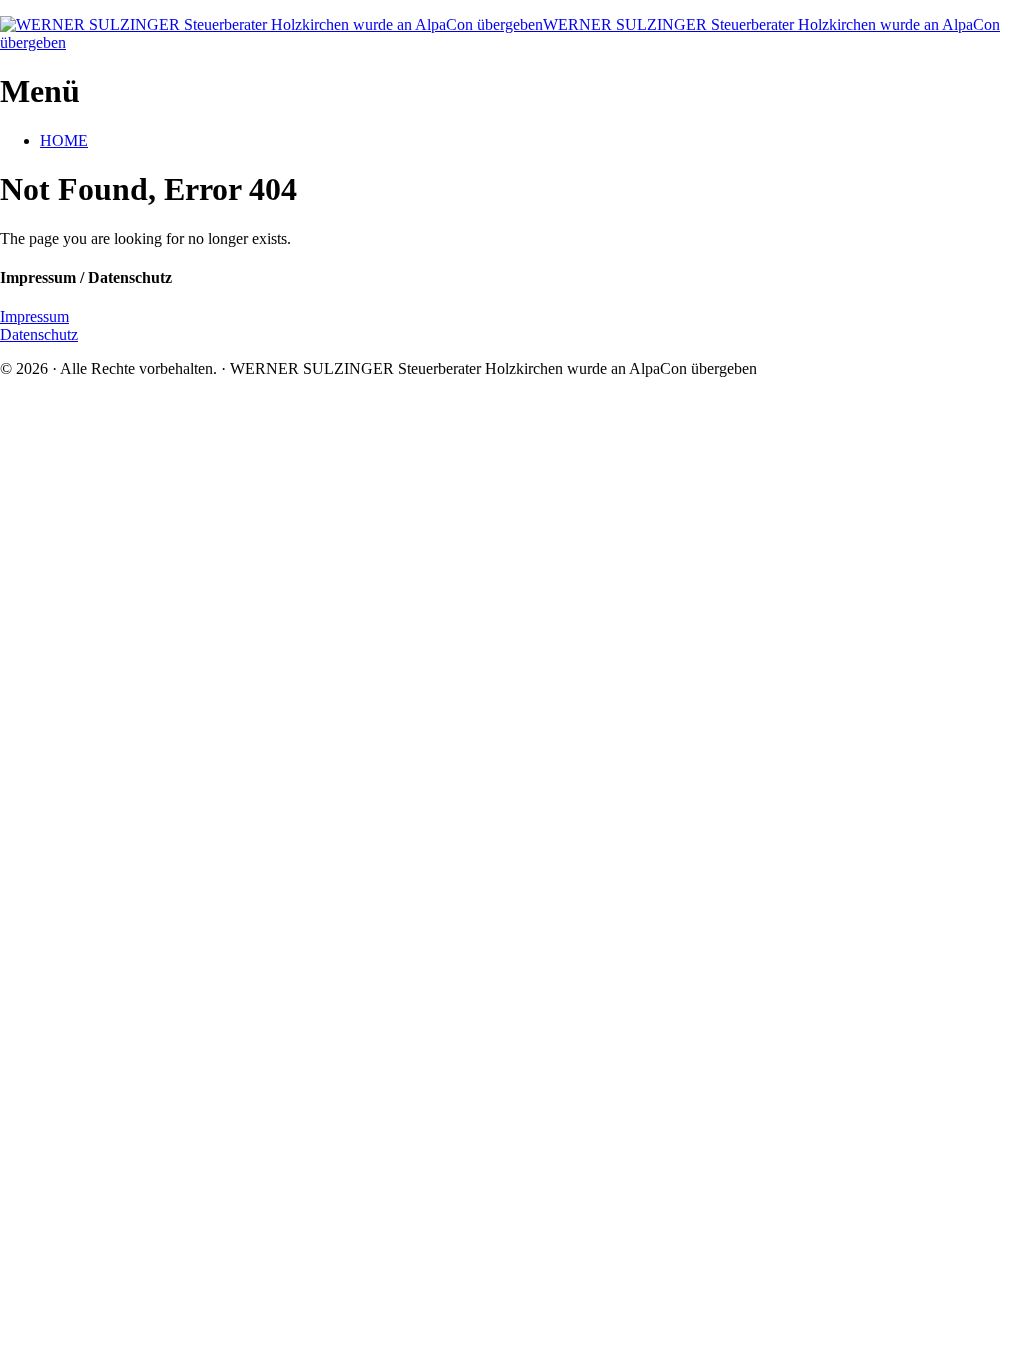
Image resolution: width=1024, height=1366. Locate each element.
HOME (64, 140)
